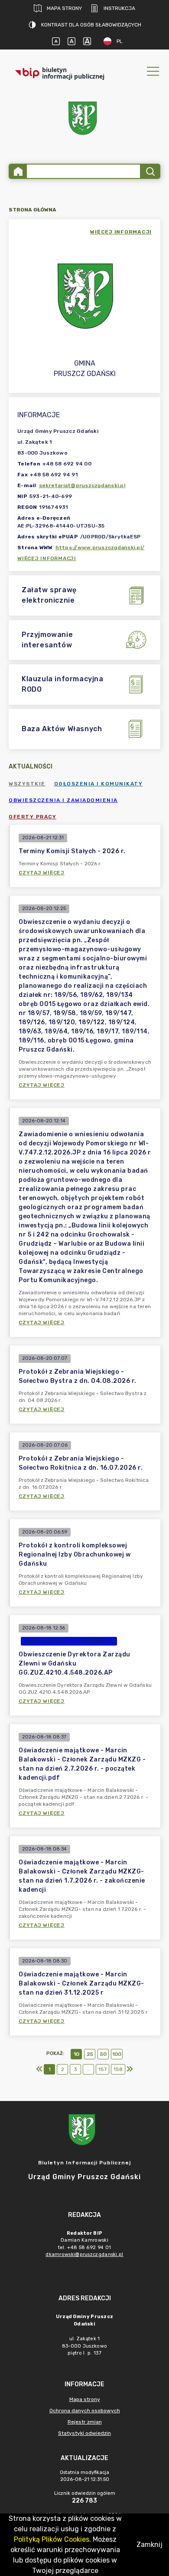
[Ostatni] (130, 2069)
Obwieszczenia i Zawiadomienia (63, 800)
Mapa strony (64, 8)
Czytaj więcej (42, 873)
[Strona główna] (18, 171)
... (89, 2069)
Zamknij (149, 2545)
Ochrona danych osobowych (85, 2411)
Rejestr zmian (85, 2422)
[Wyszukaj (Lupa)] (150, 171)
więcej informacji (121, 232)
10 (76, 2054)
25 (90, 2054)
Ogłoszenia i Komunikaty (99, 784)
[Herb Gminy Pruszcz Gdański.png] (84, 120)
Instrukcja (119, 8)
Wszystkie (27, 784)
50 (103, 2054)
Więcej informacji (47, 558)
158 (118, 2069)
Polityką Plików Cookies (52, 2539)
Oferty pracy (32, 817)
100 (117, 2054)
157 (102, 2069)
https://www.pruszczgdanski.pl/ (100, 548)
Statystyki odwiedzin (84, 2433)
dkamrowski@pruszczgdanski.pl (84, 2254)
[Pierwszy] (39, 2069)
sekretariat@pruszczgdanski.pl (82, 485)
